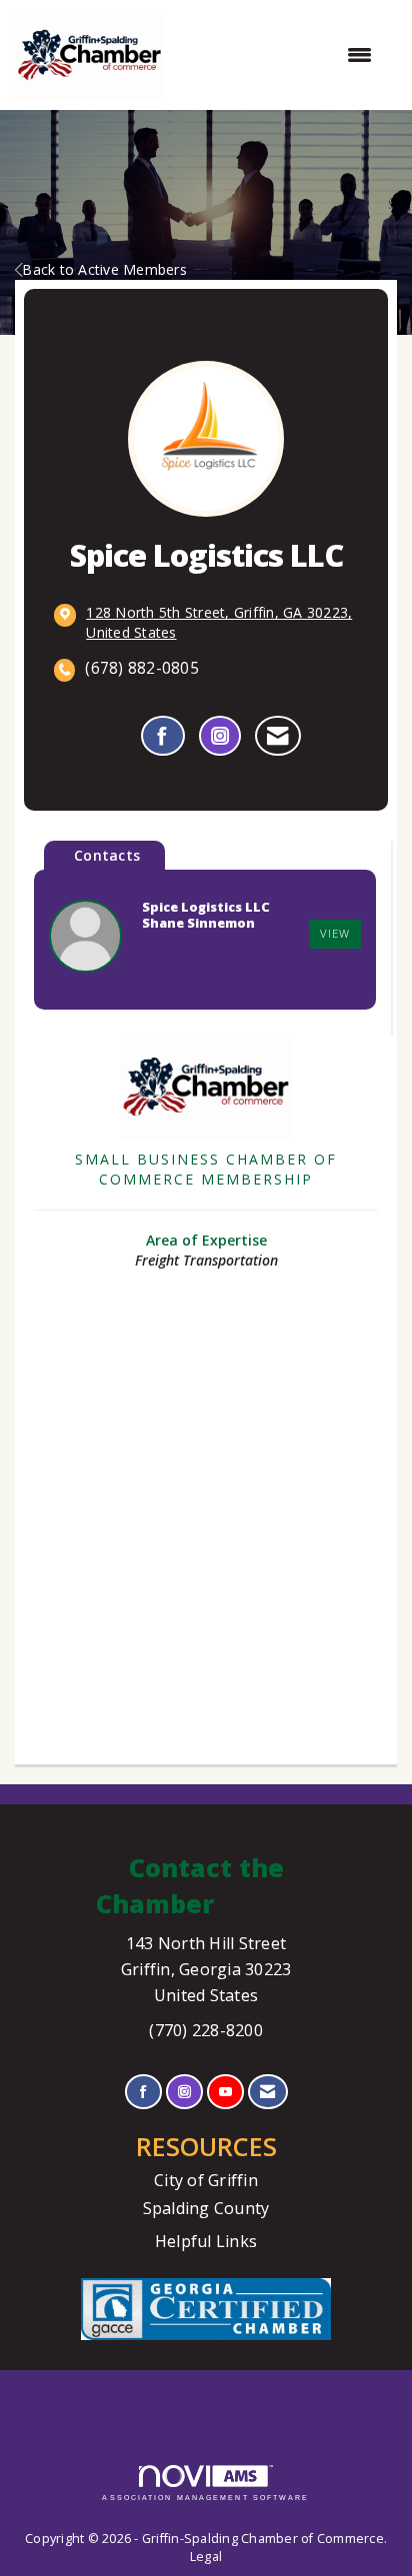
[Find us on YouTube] (225, 2092)
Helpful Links (206, 2241)
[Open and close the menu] (278, 55)
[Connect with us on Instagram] (184, 2092)
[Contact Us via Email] (267, 2092)
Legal (206, 2557)
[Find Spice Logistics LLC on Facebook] (162, 736)
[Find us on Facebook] (143, 2092)
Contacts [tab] (107, 855)
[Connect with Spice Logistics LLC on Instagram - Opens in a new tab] (220, 736)
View (335, 933)
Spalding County (206, 2208)
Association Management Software (205, 2498)
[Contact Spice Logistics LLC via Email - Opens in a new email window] (277, 736)
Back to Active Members (104, 269)
